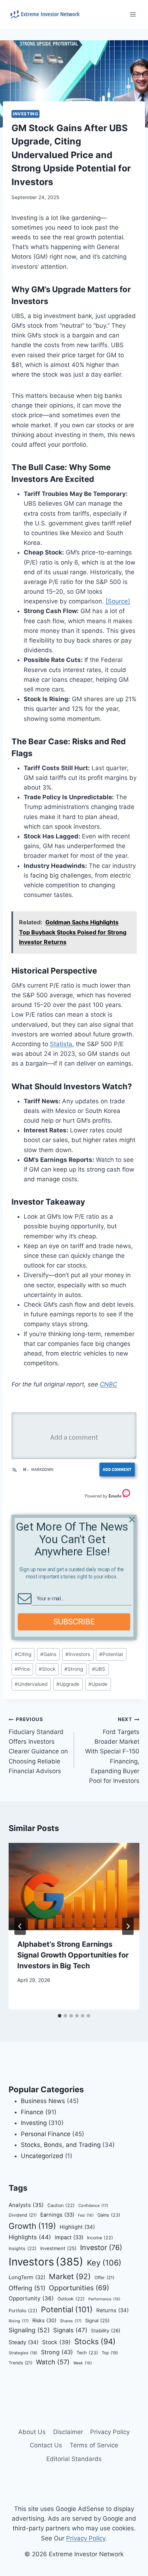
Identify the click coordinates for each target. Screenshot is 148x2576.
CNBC (108, 1384)
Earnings (57, 2215)
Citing (23, 1654)
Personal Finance (46, 2134)
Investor (101, 2248)
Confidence (93, 2205)
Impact (69, 2237)
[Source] (118, 601)
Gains (48, 1654)
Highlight (77, 2227)
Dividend (23, 2215)
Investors (78, 1654)
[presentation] (74, 1887)
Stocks (95, 2342)
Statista (61, 1044)
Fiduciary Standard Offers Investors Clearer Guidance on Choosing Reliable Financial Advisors (38, 1745)
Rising (19, 2321)
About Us (32, 2432)
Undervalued (31, 1684)
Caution (61, 2205)
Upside (98, 1684)
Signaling (29, 2330)
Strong (74, 1669)
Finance (32, 2112)
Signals (70, 2330)
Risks (44, 2320)
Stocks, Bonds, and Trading (61, 2145)
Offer (104, 2278)
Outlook (71, 2299)
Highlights (30, 2237)
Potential (111, 1654)
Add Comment (117, 1469)
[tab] (60, 2016)
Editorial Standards (74, 2459)
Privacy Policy (110, 2432)
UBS (99, 1669)
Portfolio (23, 2311)
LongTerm (27, 2277)
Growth (32, 2226)
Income (100, 2238)
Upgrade (68, 1684)
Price (22, 1669)
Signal (97, 2320)
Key (104, 2263)
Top (110, 2353)
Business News (43, 2101)
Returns (112, 2310)
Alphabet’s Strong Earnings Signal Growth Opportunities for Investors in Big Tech (73, 1955)
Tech (87, 2353)
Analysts (26, 2205)
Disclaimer (68, 2432)
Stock (47, 1669)
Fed (86, 2215)
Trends (20, 2363)
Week (83, 2363)
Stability (106, 2331)
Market (70, 2276)
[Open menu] (133, 14)
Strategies (23, 2353)
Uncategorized (42, 2156)
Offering (27, 2288)
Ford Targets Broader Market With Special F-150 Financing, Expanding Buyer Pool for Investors (112, 1750)
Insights (23, 2248)
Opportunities (79, 2288)
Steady (24, 2342)
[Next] (128, 1926)
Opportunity (31, 2298)
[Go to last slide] (20, 1926)
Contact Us (46, 2445)
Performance (104, 2299)
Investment (58, 2248)
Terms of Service (94, 2445)
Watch (53, 2362)
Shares (71, 2321)
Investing (26, 114)
